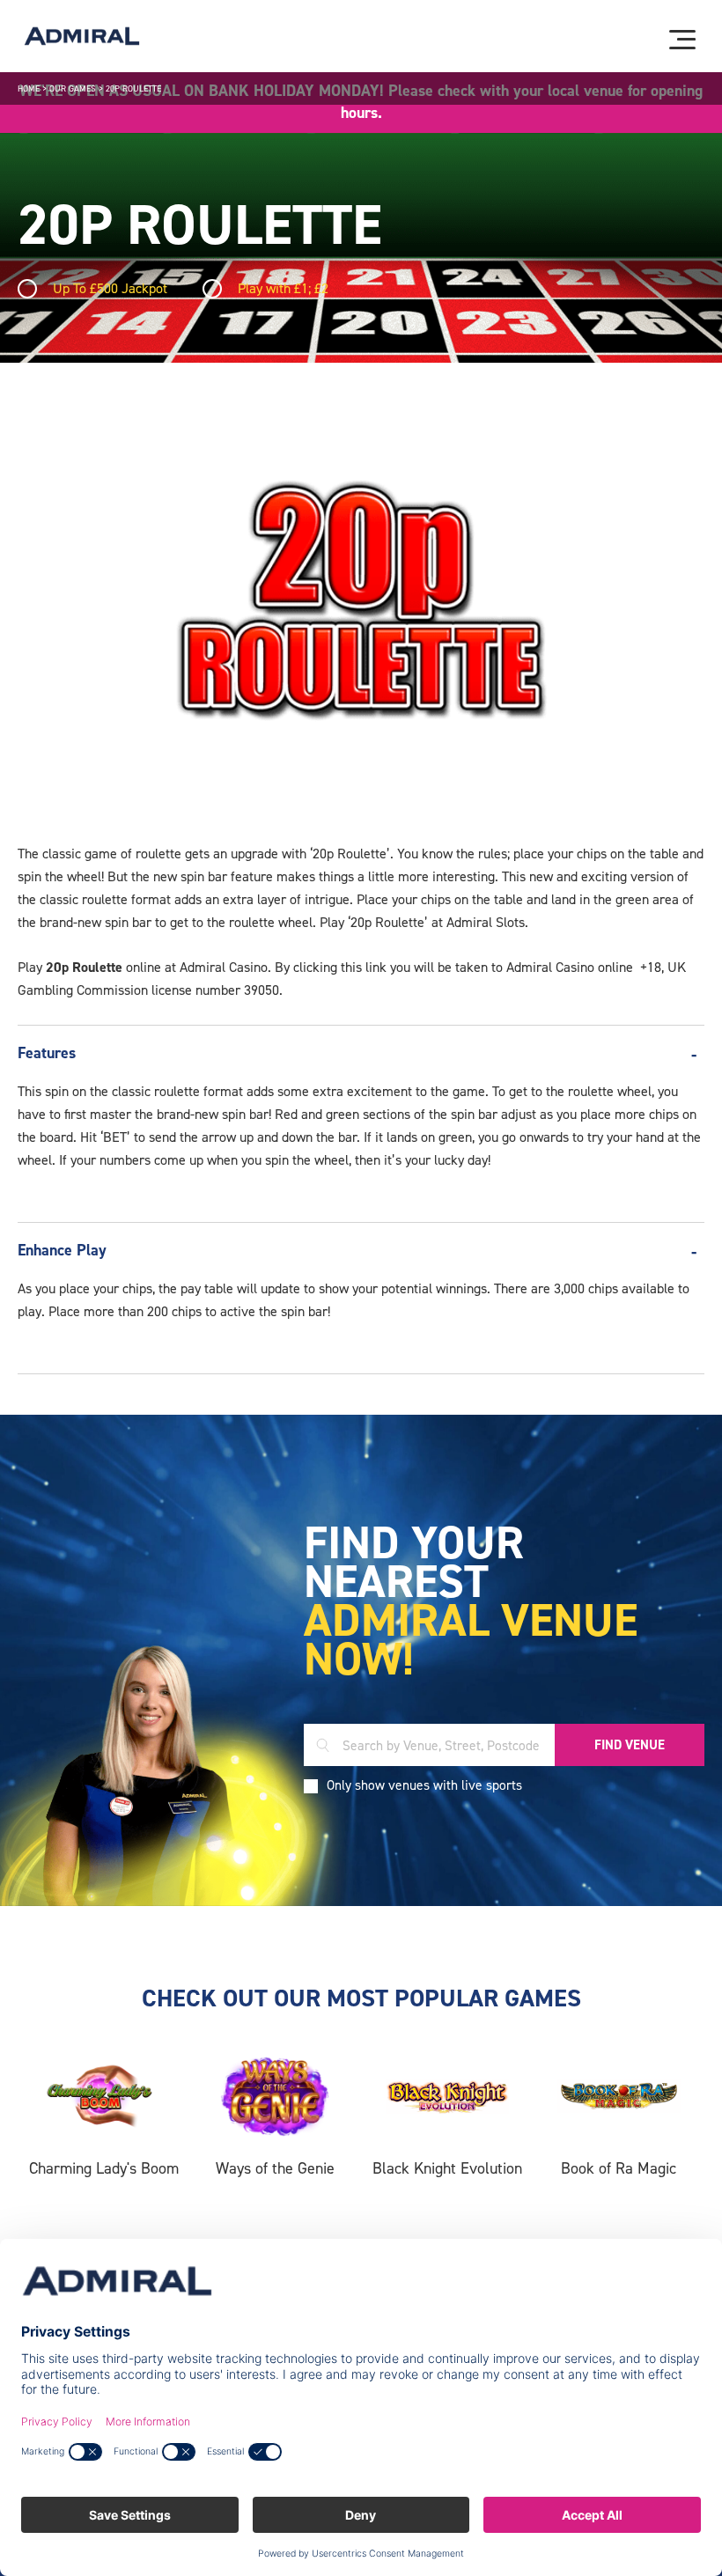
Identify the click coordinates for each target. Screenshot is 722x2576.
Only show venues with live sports (424, 1785)
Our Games (73, 88)
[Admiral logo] (82, 36)
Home (29, 88)
